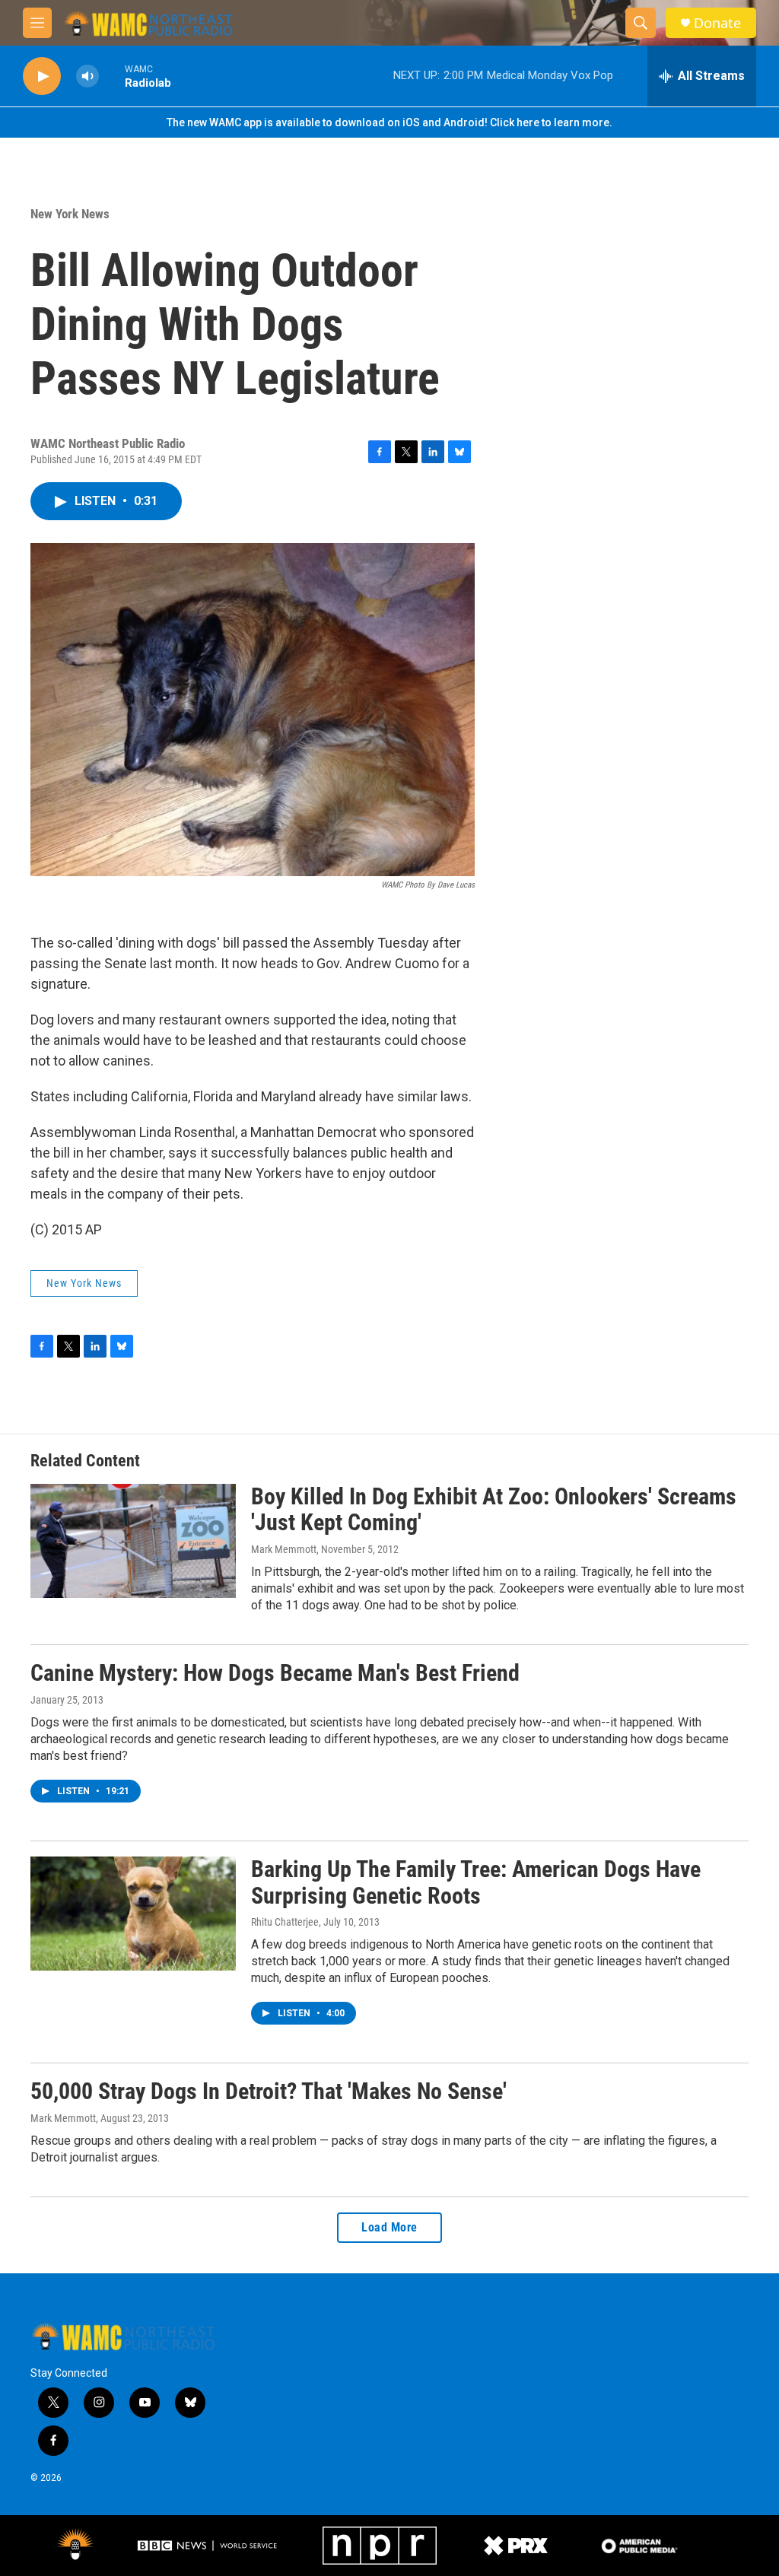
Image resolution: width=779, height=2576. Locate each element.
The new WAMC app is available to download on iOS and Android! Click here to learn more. (389, 122)
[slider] (112, 76)
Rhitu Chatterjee (285, 1922)
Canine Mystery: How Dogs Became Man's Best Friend (275, 1673)
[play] (42, 76)
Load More (389, 2227)
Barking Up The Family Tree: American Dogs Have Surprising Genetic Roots (476, 1882)
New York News (70, 214)
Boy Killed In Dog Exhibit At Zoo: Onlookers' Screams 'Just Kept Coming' (494, 1510)
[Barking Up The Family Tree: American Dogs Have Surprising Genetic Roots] (133, 1914)
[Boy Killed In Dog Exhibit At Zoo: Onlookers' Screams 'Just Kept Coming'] (133, 1541)
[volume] (87, 76)
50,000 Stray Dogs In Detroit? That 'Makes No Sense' (269, 2091)
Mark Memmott (284, 1549)
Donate (717, 23)
